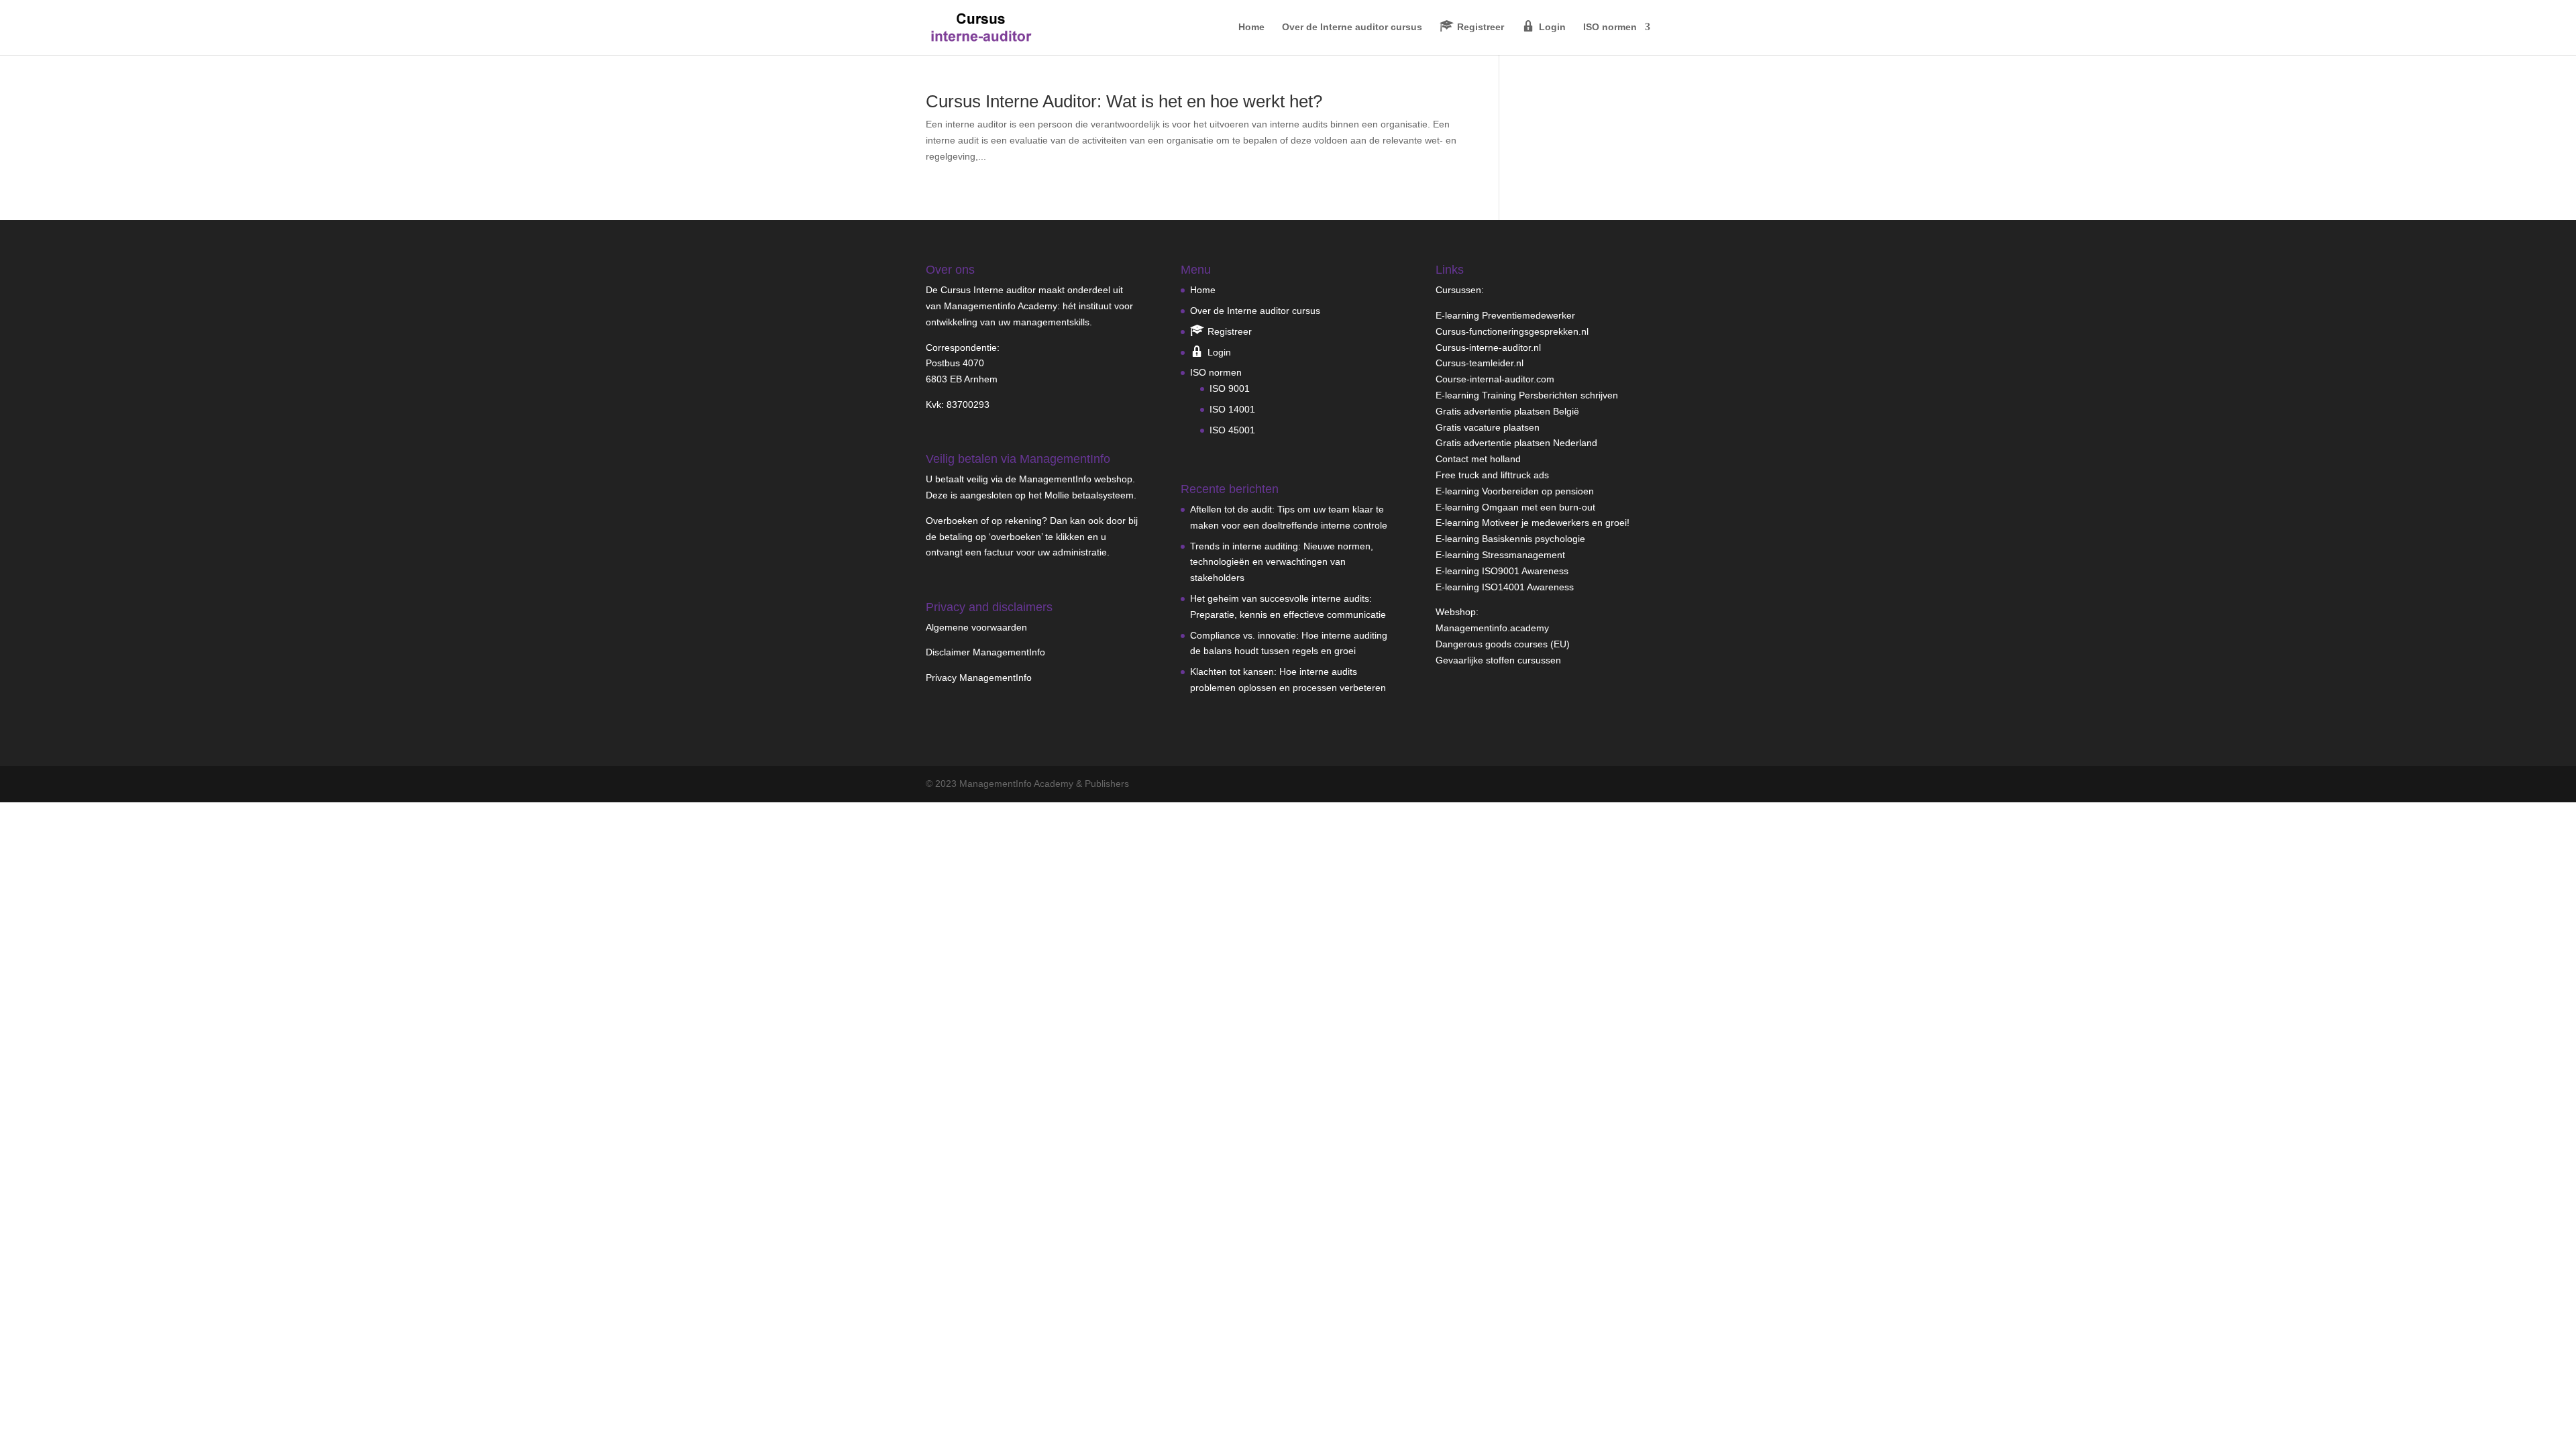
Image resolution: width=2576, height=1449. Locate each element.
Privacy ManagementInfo (979, 678)
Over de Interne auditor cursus (1352, 27)
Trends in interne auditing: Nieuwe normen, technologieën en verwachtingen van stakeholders (1282, 562)
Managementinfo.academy (1492, 628)
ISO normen (1610, 27)
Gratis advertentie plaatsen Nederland (1516, 443)
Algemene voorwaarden (976, 627)
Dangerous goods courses (1492, 644)
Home (1251, 27)
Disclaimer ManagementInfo (985, 652)
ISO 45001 (1232, 430)
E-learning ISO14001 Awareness (1505, 587)
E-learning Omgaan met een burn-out (1515, 507)
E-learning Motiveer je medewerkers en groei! (1533, 523)
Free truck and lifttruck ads (1492, 475)
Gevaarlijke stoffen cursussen (1498, 660)
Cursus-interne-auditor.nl (1488, 347)
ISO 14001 (1232, 409)
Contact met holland (1478, 459)
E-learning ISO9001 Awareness (1502, 571)
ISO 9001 (1230, 388)
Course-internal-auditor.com (1495, 379)
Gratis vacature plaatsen (1488, 427)
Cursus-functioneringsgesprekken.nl (1512, 331)
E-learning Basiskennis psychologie (1510, 539)
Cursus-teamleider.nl (1480, 363)
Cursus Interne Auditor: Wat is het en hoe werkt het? (1124, 101)
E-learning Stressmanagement (1500, 555)
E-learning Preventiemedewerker (1505, 315)
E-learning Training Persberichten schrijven (1527, 395)
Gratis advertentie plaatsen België (1507, 411)
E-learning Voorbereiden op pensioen (1515, 491)
